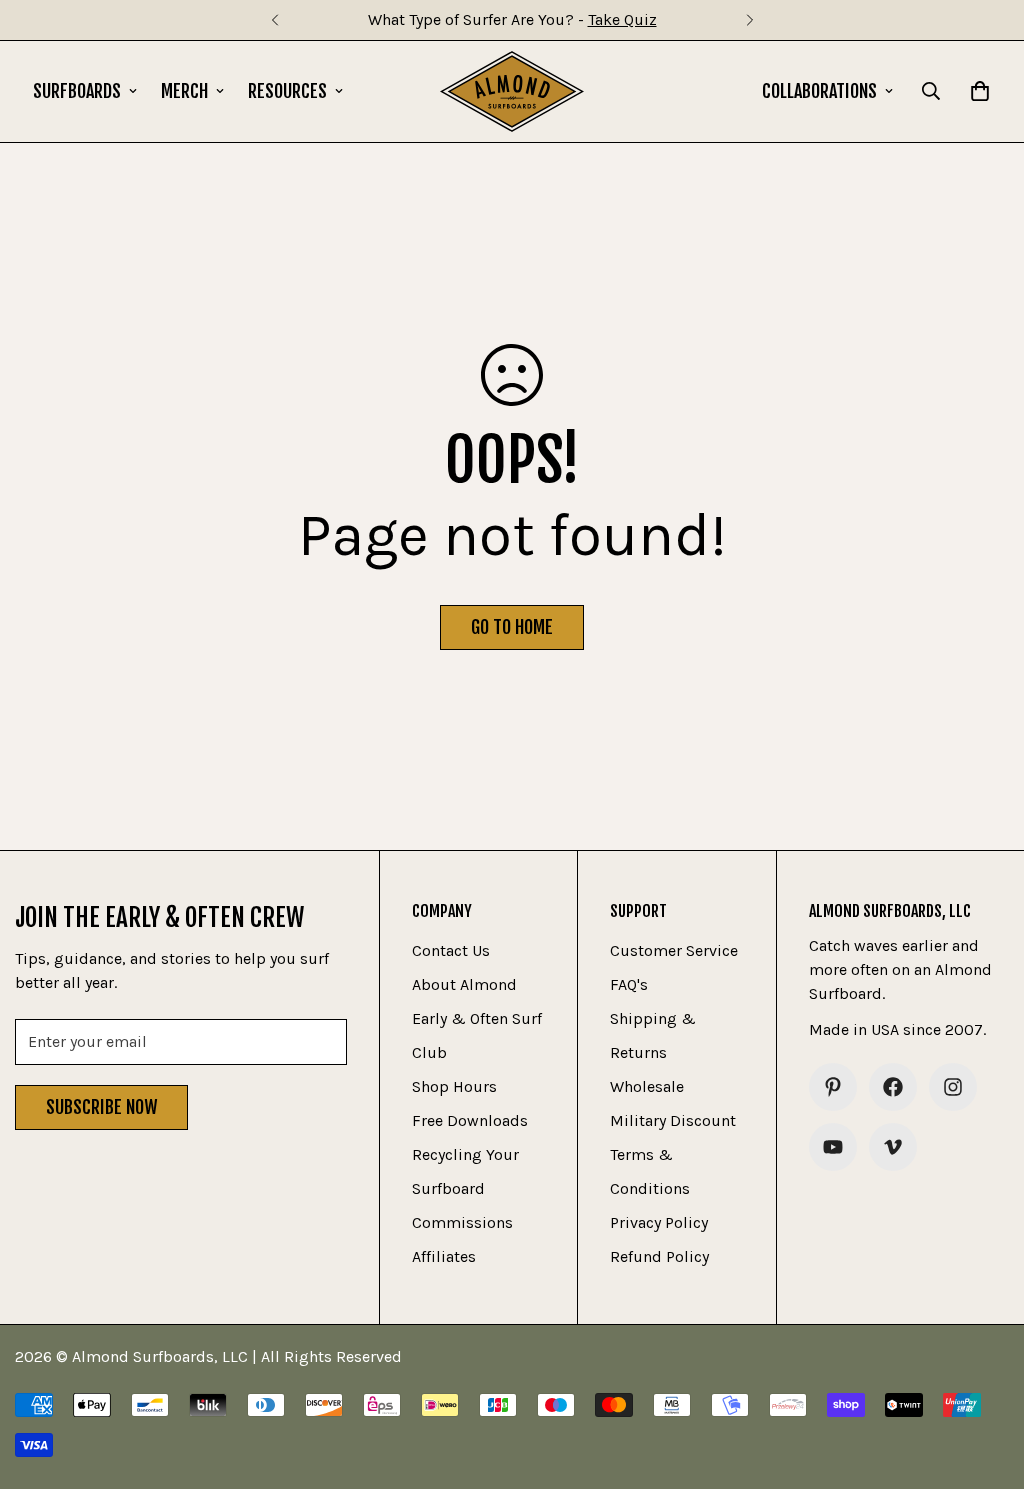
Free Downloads (470, 1120)
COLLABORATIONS (819, 91)
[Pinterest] (833, 1087)
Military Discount (673, 1120)
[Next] (749, 20)
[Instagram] (953, 1087)
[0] (980, 91)
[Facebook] (893, 1087)
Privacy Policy (659, 1222)
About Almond (464, 984)
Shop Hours (454, 1086)
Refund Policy (659, 1256)
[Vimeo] (893, 1147)
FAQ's (629, 984)
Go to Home (512, 627)
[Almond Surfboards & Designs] (512, 91)
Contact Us (451, 950)
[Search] (931, 91)
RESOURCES (287, 91)
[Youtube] (833, 1147)
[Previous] (274, 20)
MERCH (184, 91)
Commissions (462, 1222)
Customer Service (674, 950)
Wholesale (647, 1086)
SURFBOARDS (77, 91)
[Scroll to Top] (985, 1380)
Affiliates (444, 1256)
